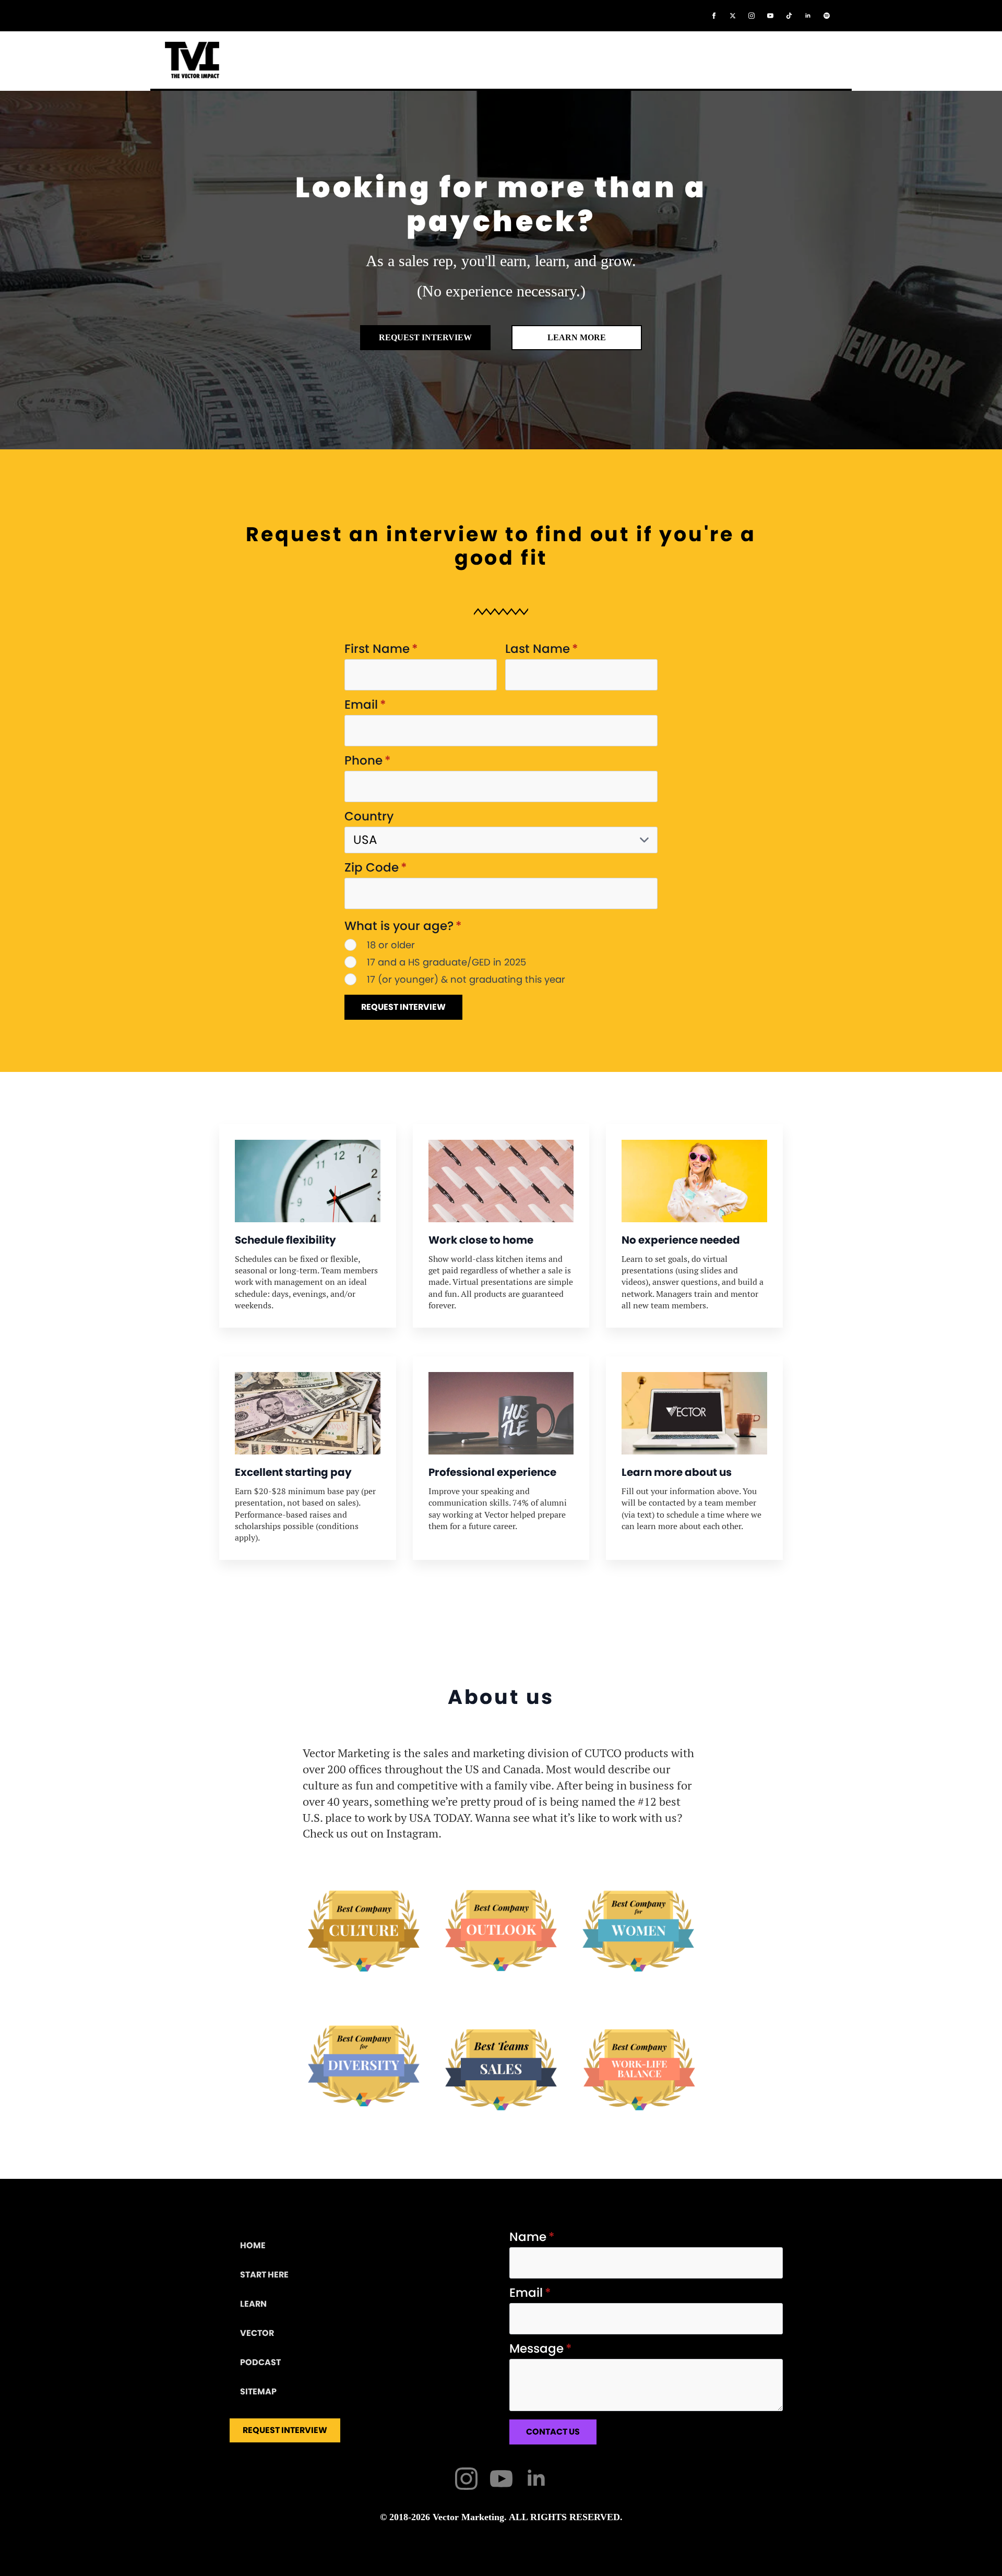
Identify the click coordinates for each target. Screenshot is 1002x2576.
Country (369, 816)
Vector (257, 2333)
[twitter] (733, 16)
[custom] (789, 16)
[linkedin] (808, 16)
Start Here (264, 2275)
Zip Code (376, 868)
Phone (368, 761)
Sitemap (258, 2392)
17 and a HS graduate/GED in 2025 (446, 962)
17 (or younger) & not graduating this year (466, 979)
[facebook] (714, 16)
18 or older (391, 945)
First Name (381, 649)
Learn (253, 2304)
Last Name (542, 649)
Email (365, 705)
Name (532, 2237)
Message (541, 2349)
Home (253, 2245)
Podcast (260, 2362)
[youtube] (770, 16)
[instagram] (751, 16)
